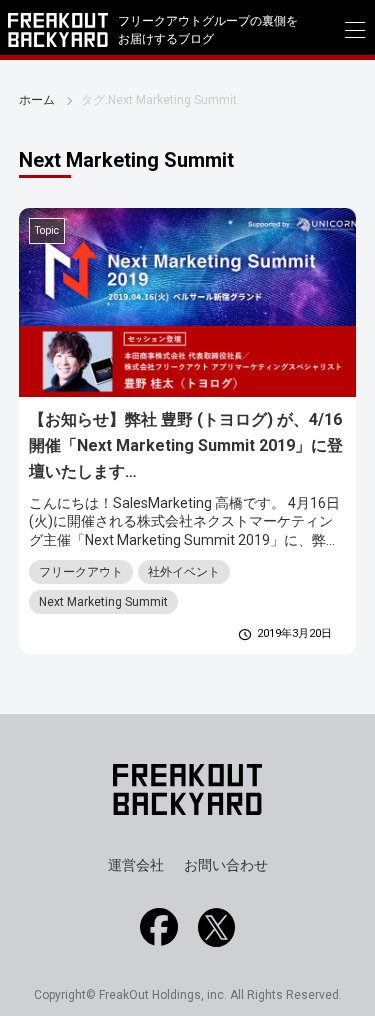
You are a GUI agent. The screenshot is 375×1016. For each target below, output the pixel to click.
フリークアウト (81, 572)
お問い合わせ (226, 865)
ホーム (37, 100)
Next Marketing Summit (103, 602)
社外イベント (184, 572)
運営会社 (136, 865)
